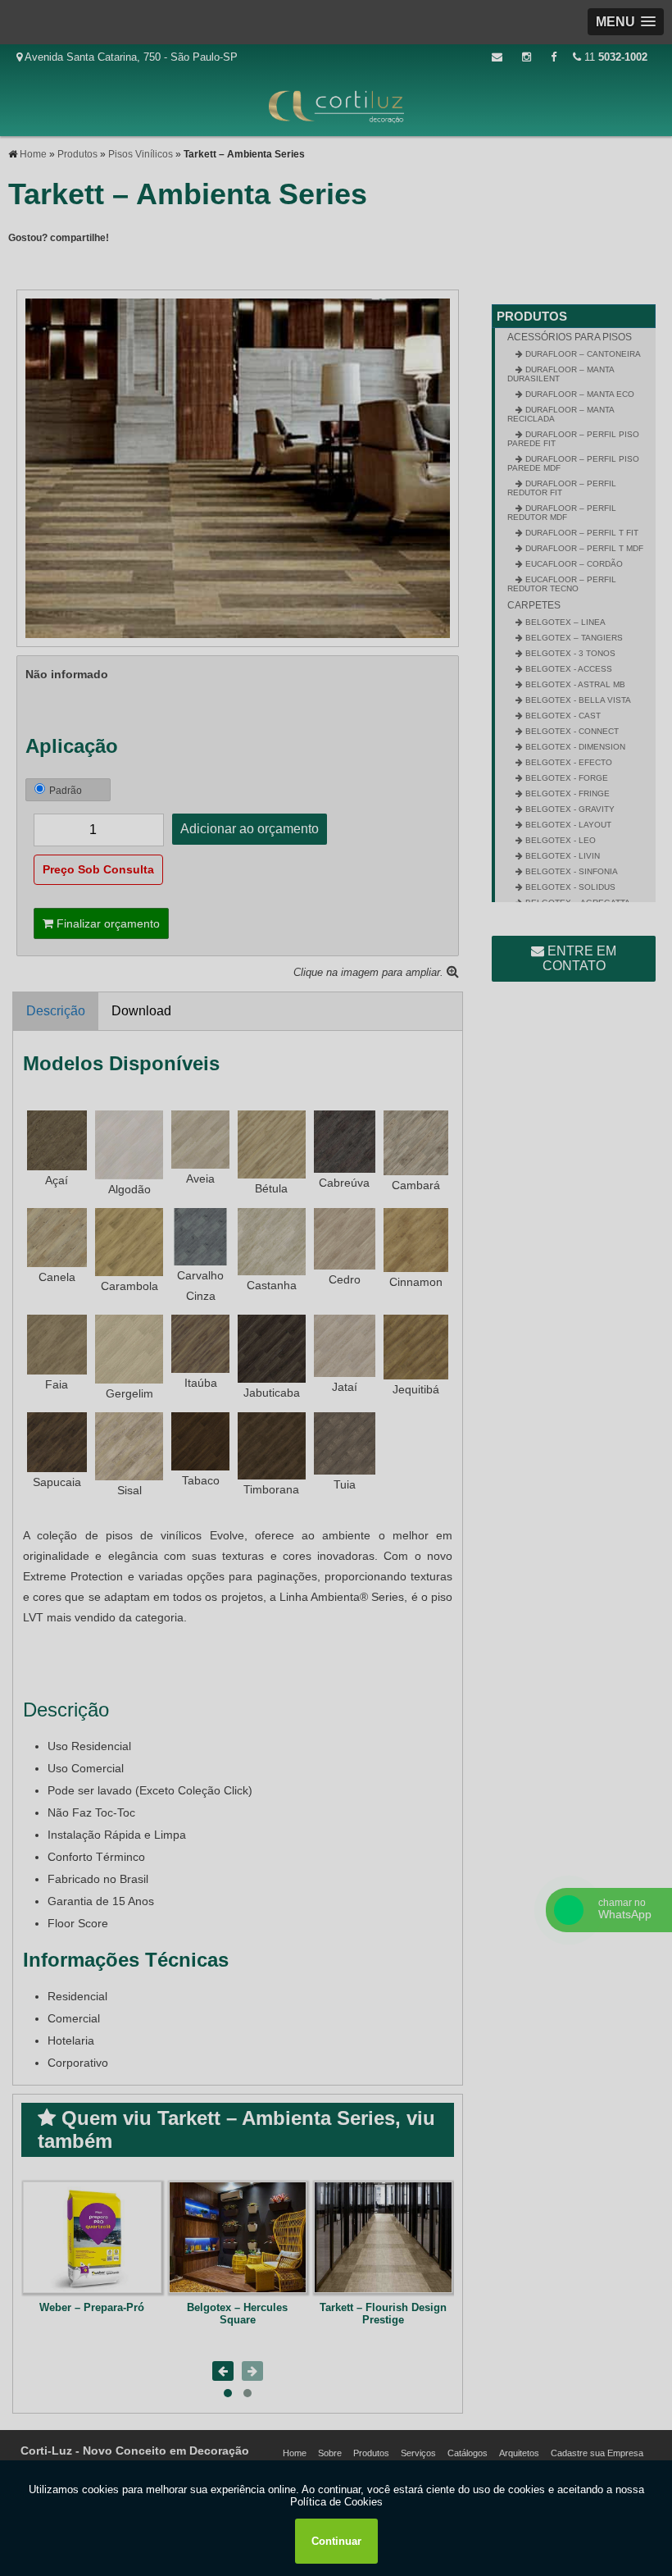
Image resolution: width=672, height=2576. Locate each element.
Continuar (336, 2541)
